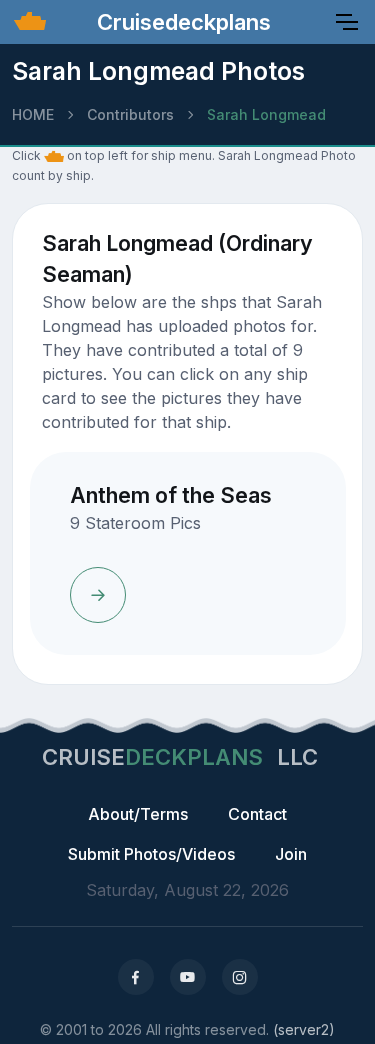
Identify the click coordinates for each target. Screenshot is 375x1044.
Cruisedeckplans (181, 22)
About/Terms (138, 814)
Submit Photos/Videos (151, 854)
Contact (257, 814)
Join (291, 854)
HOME (33, 114)
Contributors (130, 114)
